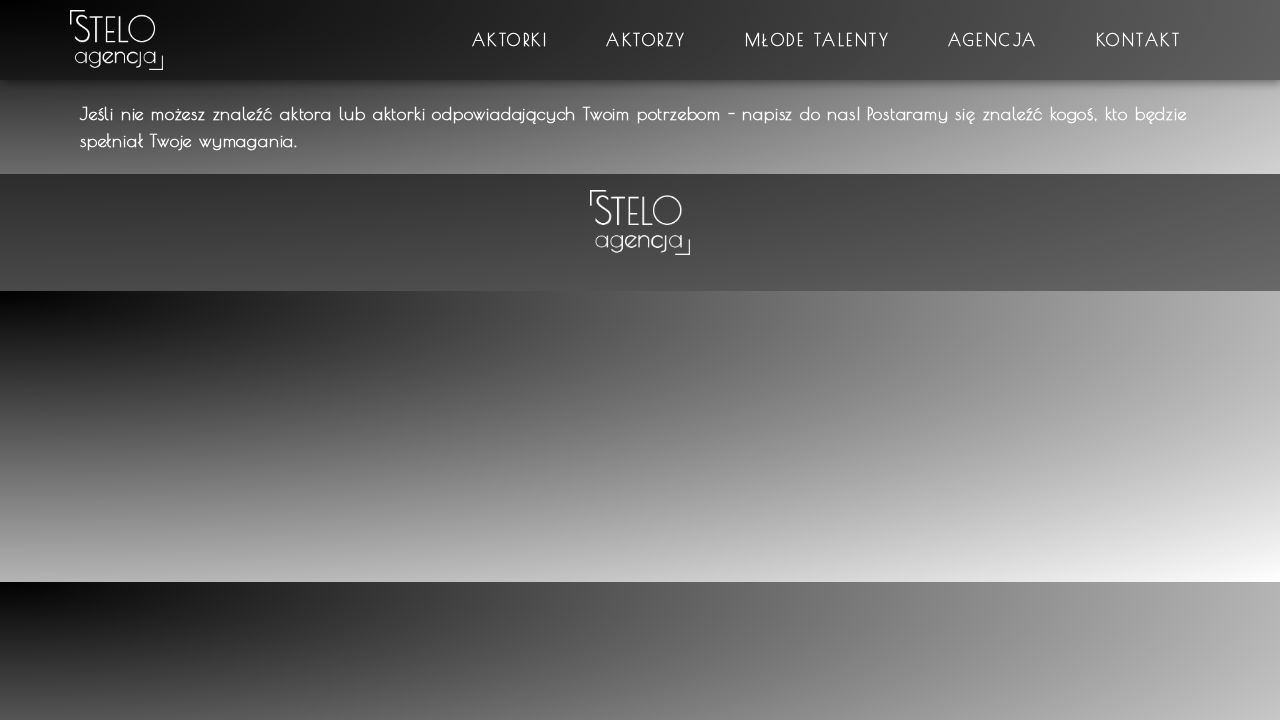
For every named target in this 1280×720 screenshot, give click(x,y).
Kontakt (1139, 40)
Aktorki (510, 40)
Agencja (993, 40)
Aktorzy (646, 40)
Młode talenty (818, 40)
